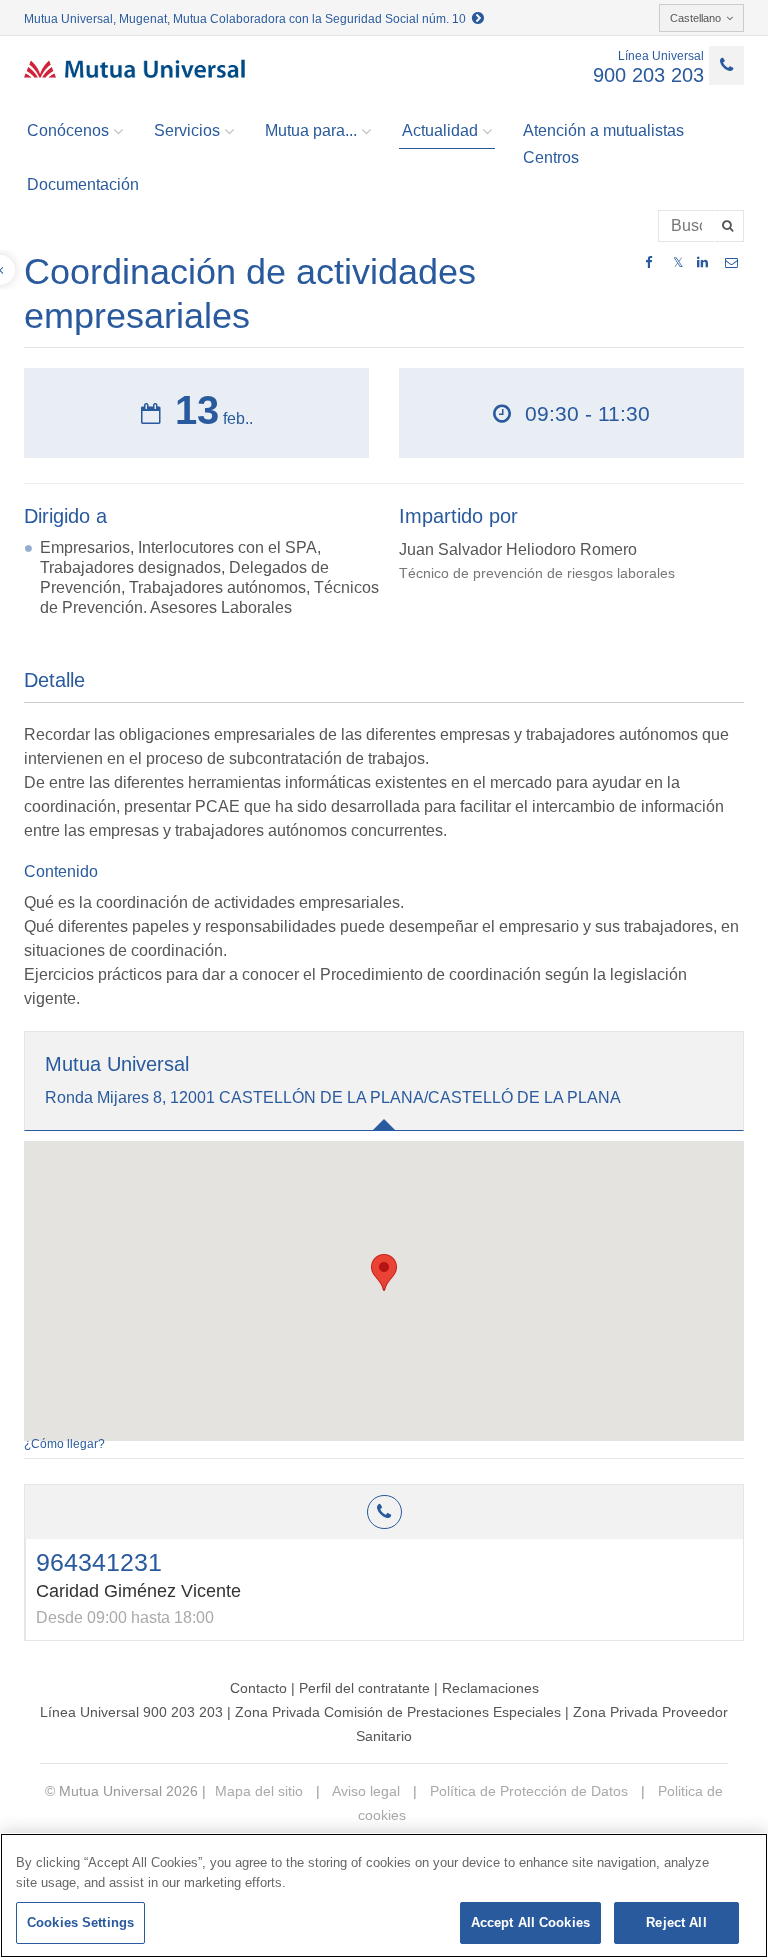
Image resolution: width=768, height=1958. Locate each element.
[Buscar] (729, 226)
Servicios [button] (187, 130)
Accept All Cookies (530, 1922)
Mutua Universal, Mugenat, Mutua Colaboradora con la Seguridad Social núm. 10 (248, 19)
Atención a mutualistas (603, 130)
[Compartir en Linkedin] (702, 263)
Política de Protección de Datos (527, 1791)
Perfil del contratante (364, 1688)
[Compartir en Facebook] (648, 263)
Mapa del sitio (259, 1791)
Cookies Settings (80, 1922)
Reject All (676, 1922)
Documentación (83, 184)
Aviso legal (364, 1791)
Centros (551, 157)
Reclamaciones (490, 1688)
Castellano (695, 18)
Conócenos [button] (68, 130)
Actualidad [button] (440, 130)
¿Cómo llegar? (64, 1444)
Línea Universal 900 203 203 (131, 1712)
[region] (384, 1895)
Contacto (258, 1688)
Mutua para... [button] (311, 130)
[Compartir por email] (731, 263)
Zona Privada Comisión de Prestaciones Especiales (398, 1712)
